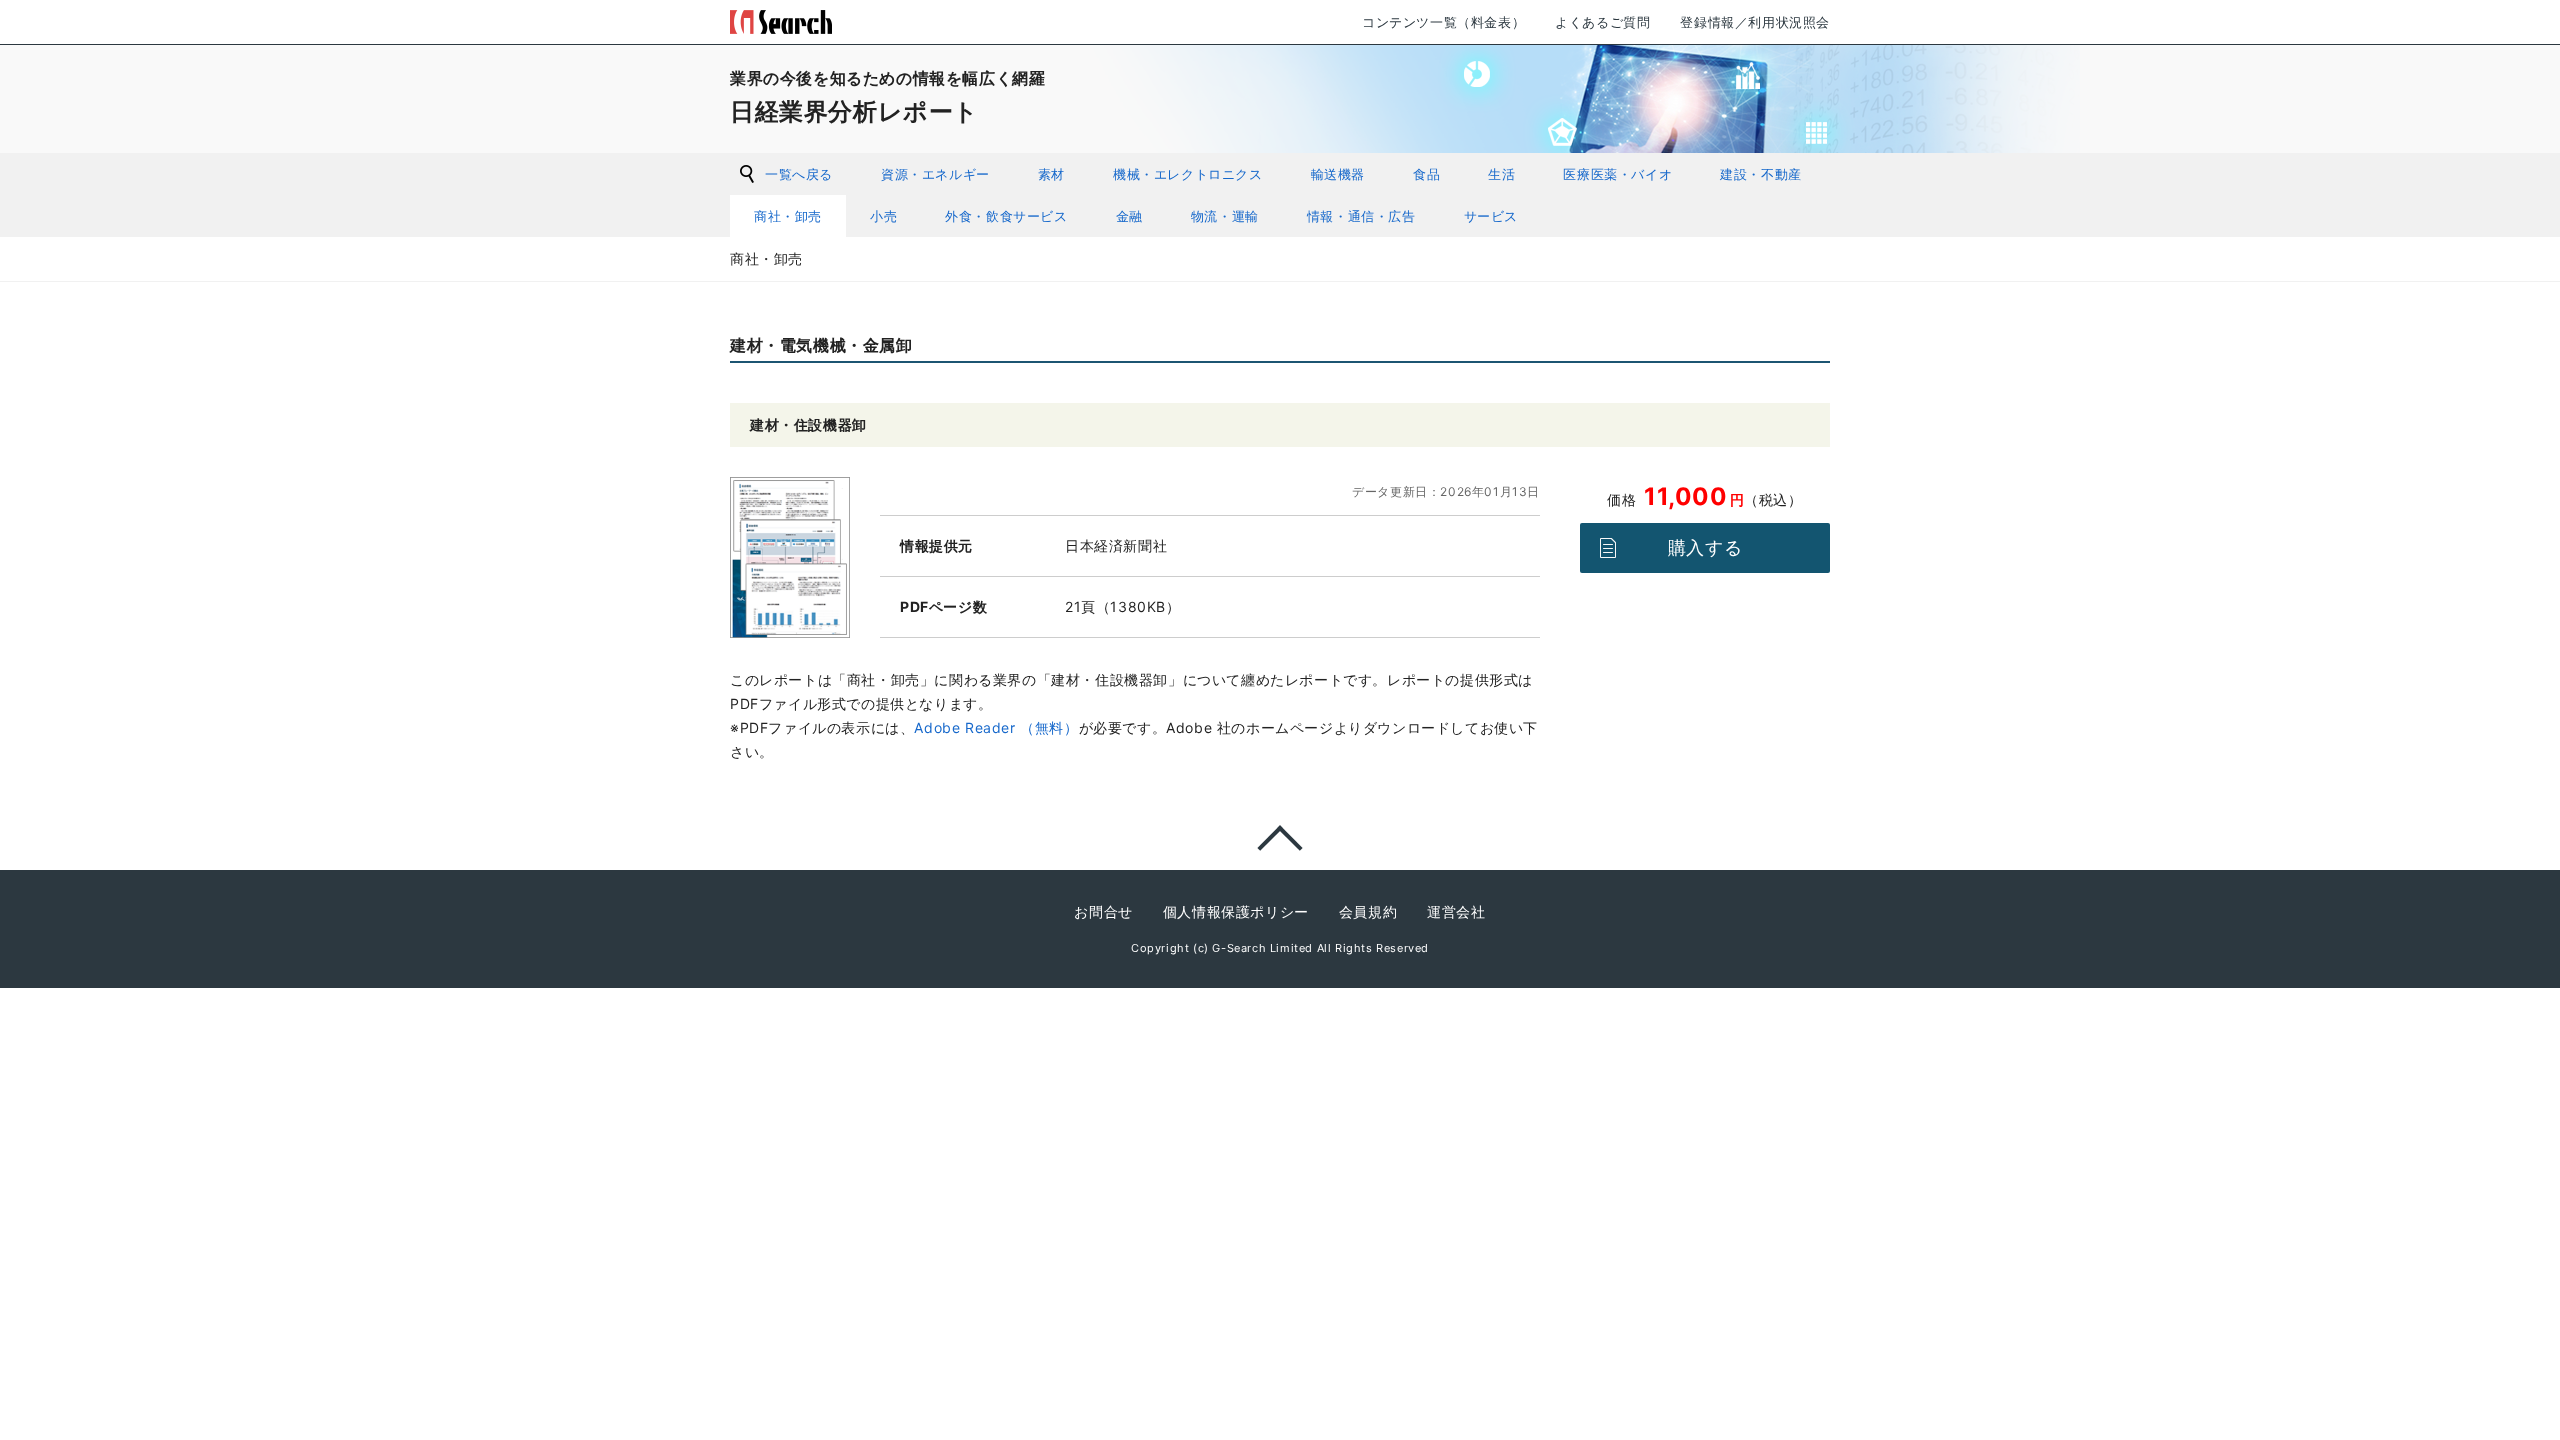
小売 (883, 216)
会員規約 (1368, 911)
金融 (1129, 216)
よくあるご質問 (1602, 22)
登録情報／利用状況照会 (1755, 22)
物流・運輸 (1225, 216)
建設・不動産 (1761, 174)
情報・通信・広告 (1361, 216)
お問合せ (1103, 911)
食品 (1426, 174)
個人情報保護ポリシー (1236, 911)
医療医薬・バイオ (1617, 174)
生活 (1501, 174)
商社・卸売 (788, 216)
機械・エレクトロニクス (1188, 174)
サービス (1491, 216)
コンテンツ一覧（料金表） (1443, 22)
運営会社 (1456, 911)
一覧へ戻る (799, 174)
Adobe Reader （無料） (996, 727)
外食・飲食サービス (1006, 216)
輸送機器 (1338, 174)
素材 (1051, 174)
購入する (1705, 547)
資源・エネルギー (935, 174)
